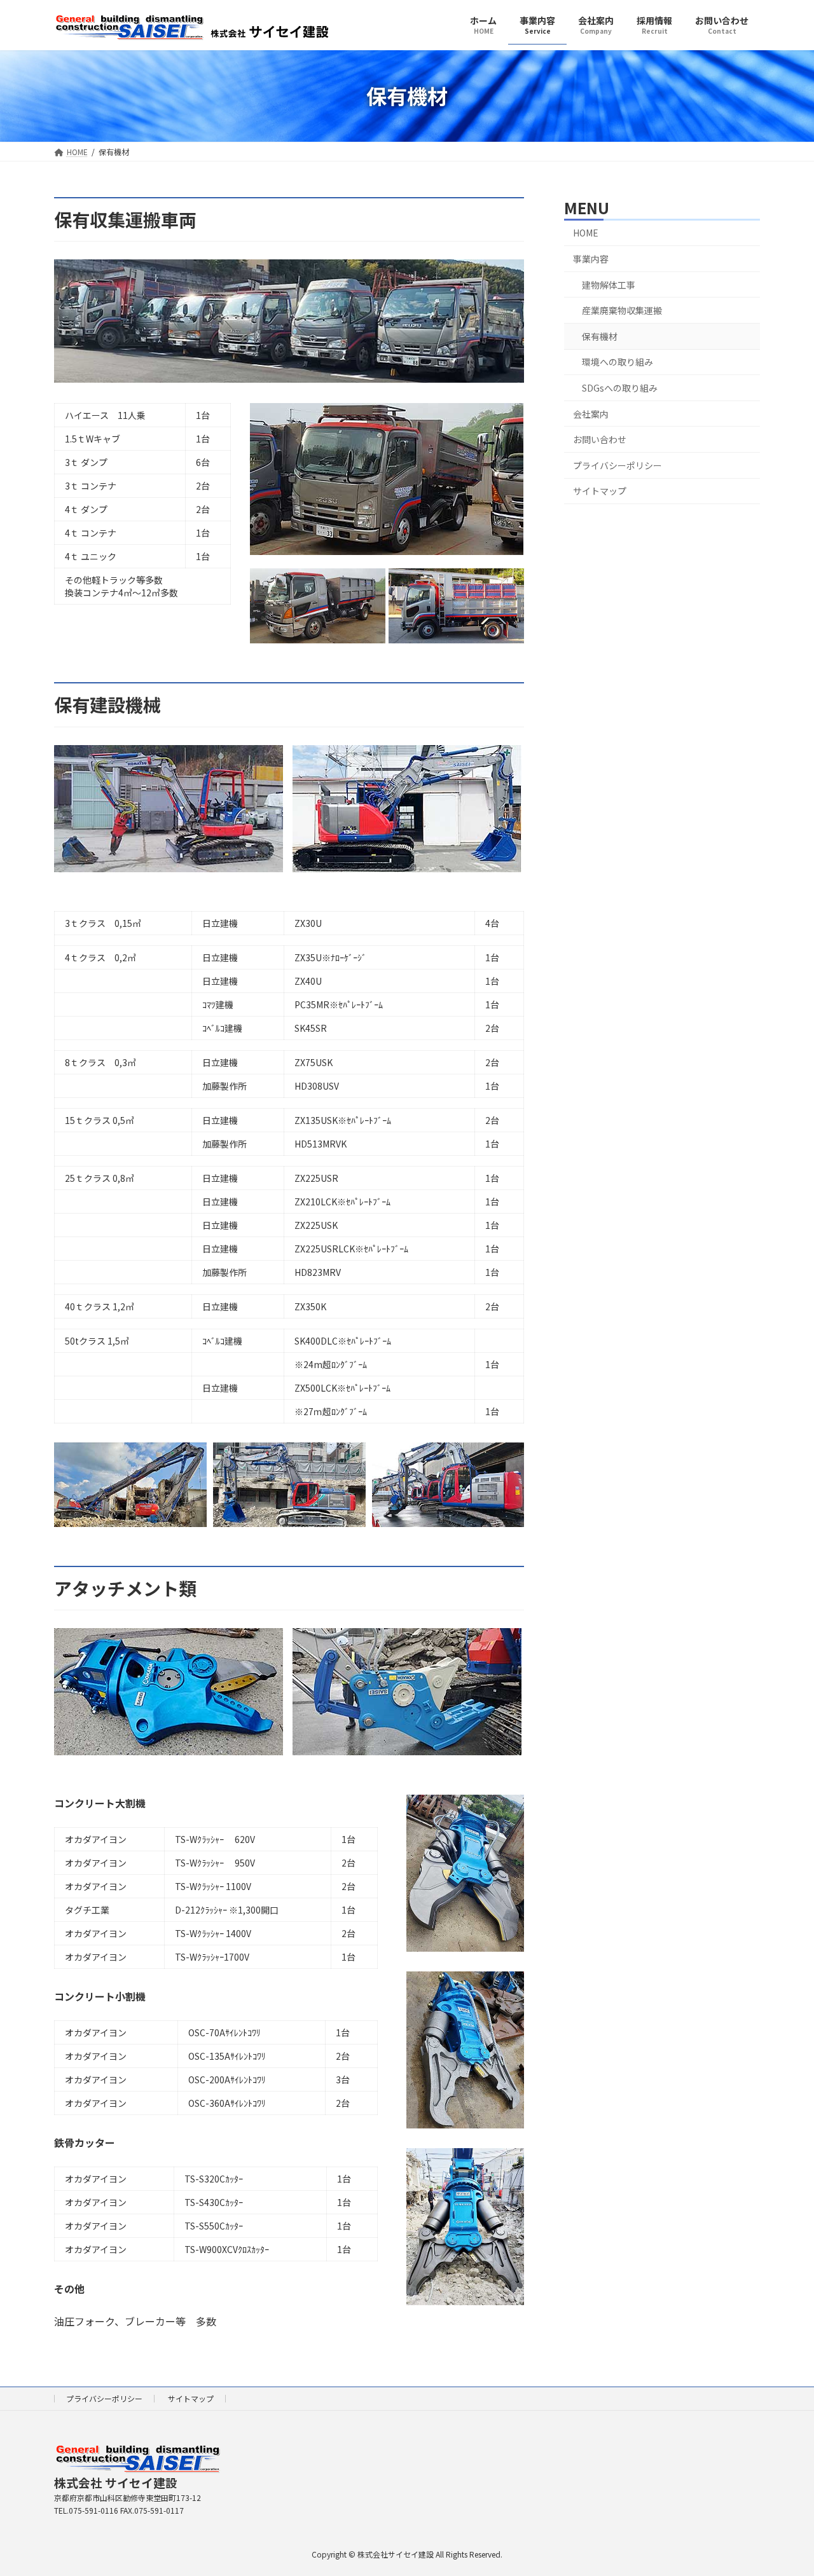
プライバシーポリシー (617, 465)
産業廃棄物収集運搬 (622, 310)
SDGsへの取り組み (620, 388)
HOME (586, 233)
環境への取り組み (617, 362)
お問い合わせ (600, 439)
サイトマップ (600, 491)
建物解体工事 (609, 284)
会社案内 (591, 413)
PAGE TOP (784, 2486)
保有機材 (600, 336)
